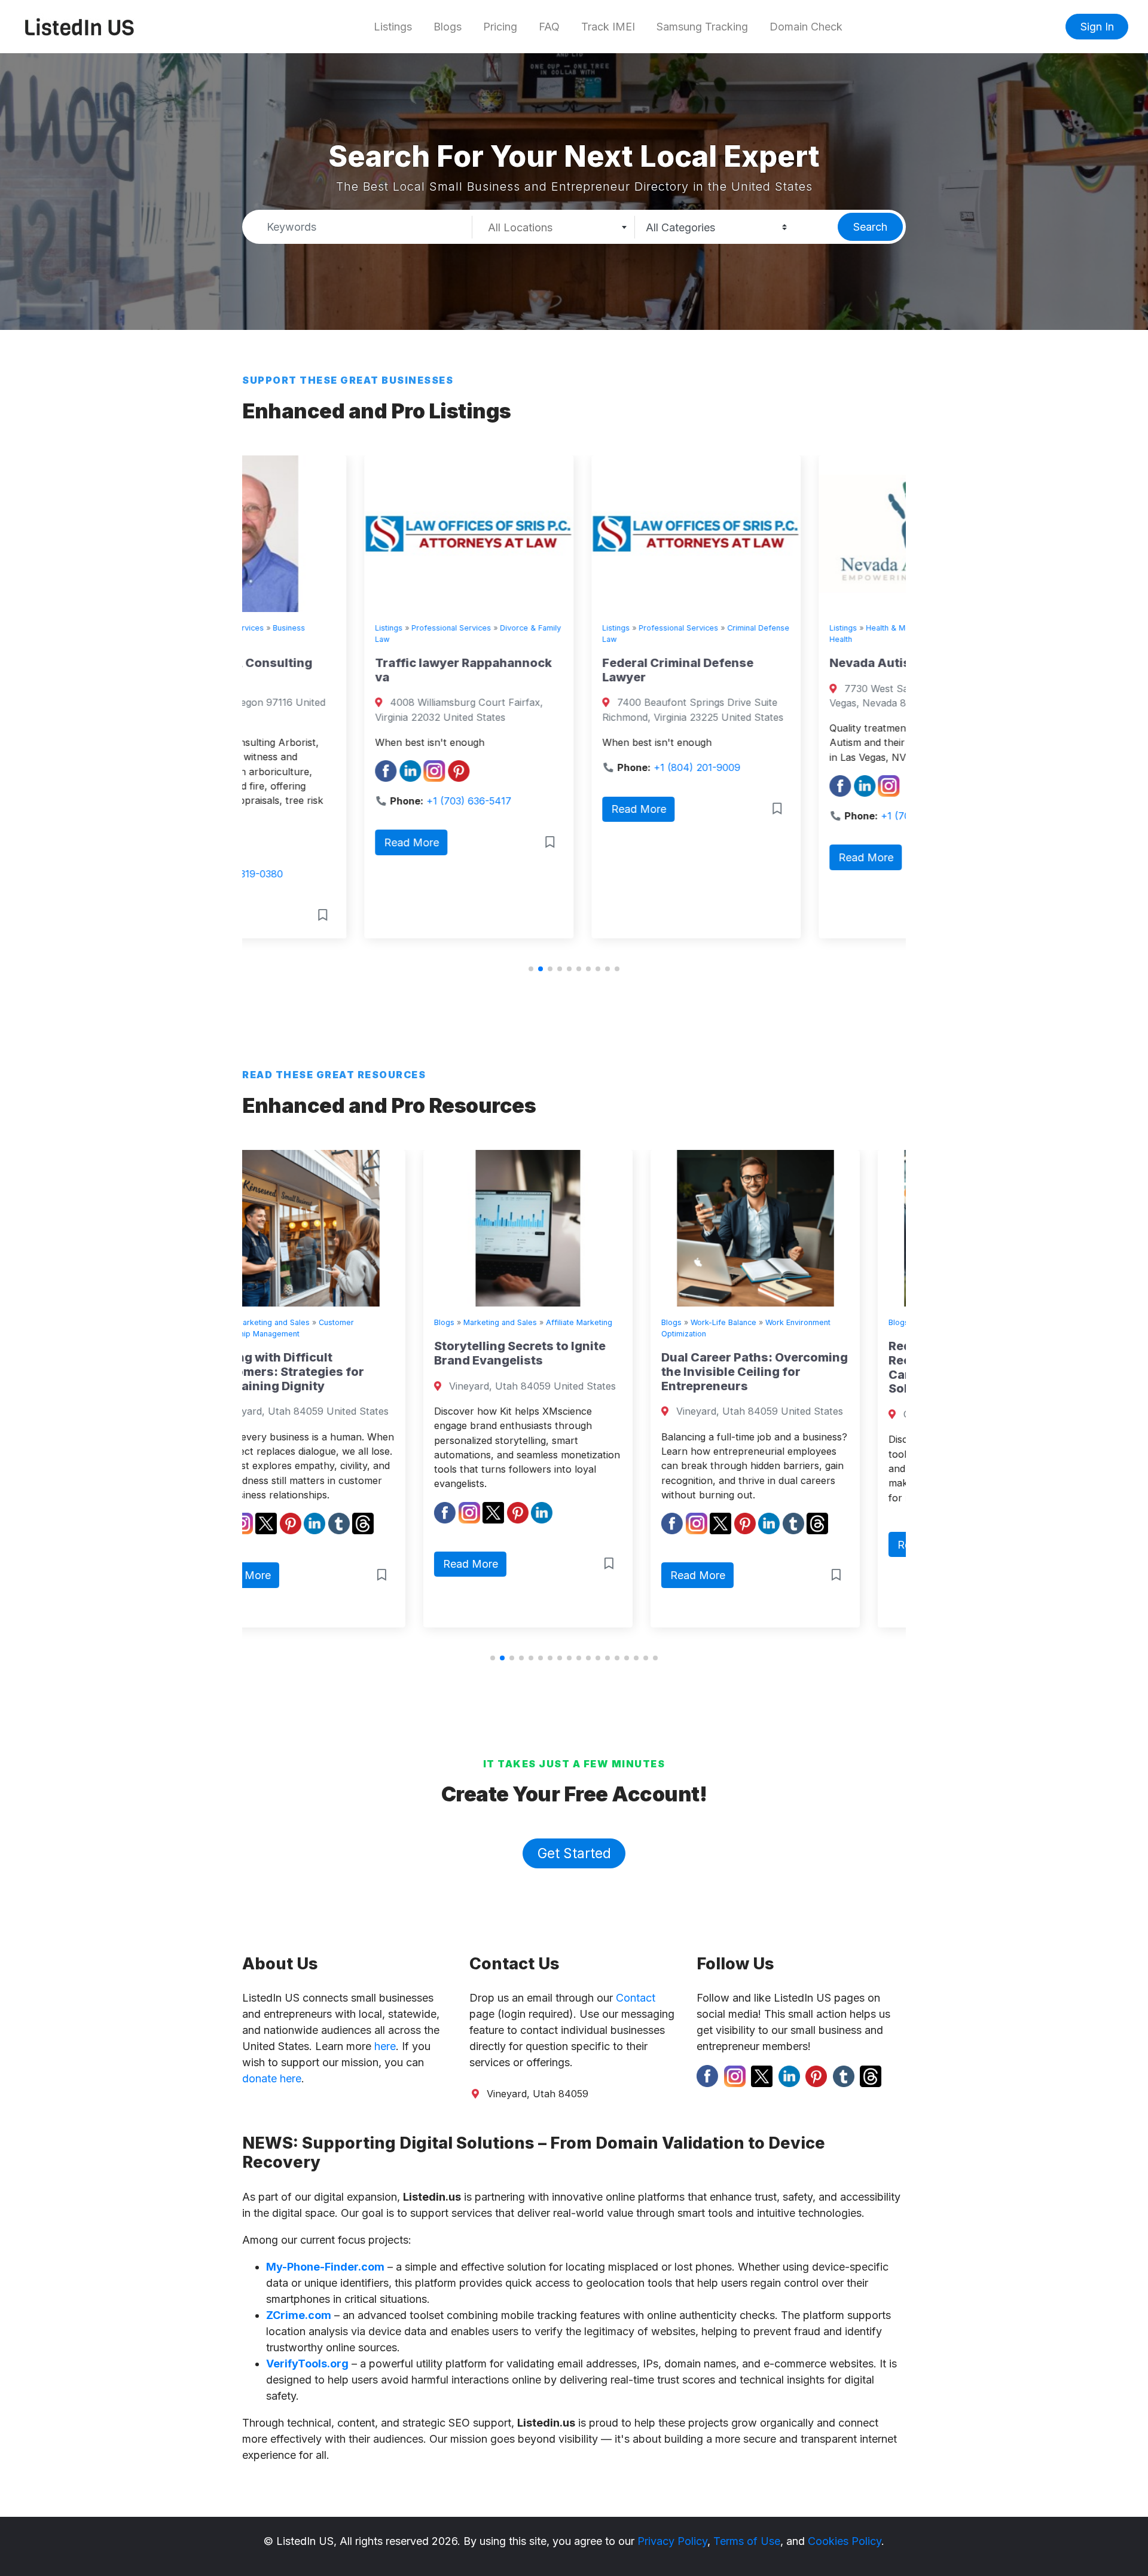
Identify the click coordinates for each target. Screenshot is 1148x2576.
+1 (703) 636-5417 (347, 801)
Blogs (448, 27)
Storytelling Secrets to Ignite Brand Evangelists (339, 1353)
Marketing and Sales (319, 1322)
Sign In (1097, 27)
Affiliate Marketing (398, 1322)
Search (870, 227)
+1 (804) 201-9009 (575, 767)
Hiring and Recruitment (852, 1322)
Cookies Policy (845, 2541)
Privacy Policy (672, 2541)
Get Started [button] (574, 1853)
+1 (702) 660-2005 (802, 816)
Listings (393, 27)
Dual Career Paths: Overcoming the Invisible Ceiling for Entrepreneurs (573, 1372)
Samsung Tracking (702, 27)
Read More (289, 842)
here (385, 2046)
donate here (272, 2078)
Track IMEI (608, 27)
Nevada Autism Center (775, 663)
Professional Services (329, 628)
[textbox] (553, 228)
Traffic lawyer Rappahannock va (341, 670)
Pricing (500, 27)
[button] (531, 969)
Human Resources (770, 1322)
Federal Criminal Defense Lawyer (556, 670)
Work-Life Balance (542, 1322)
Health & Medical (774, 628)
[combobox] (554, 227)
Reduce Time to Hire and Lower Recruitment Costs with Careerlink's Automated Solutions (799, 1367)
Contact (636, 1998)
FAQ (549, 27)
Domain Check (806, 27)
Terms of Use (747, 2541)
